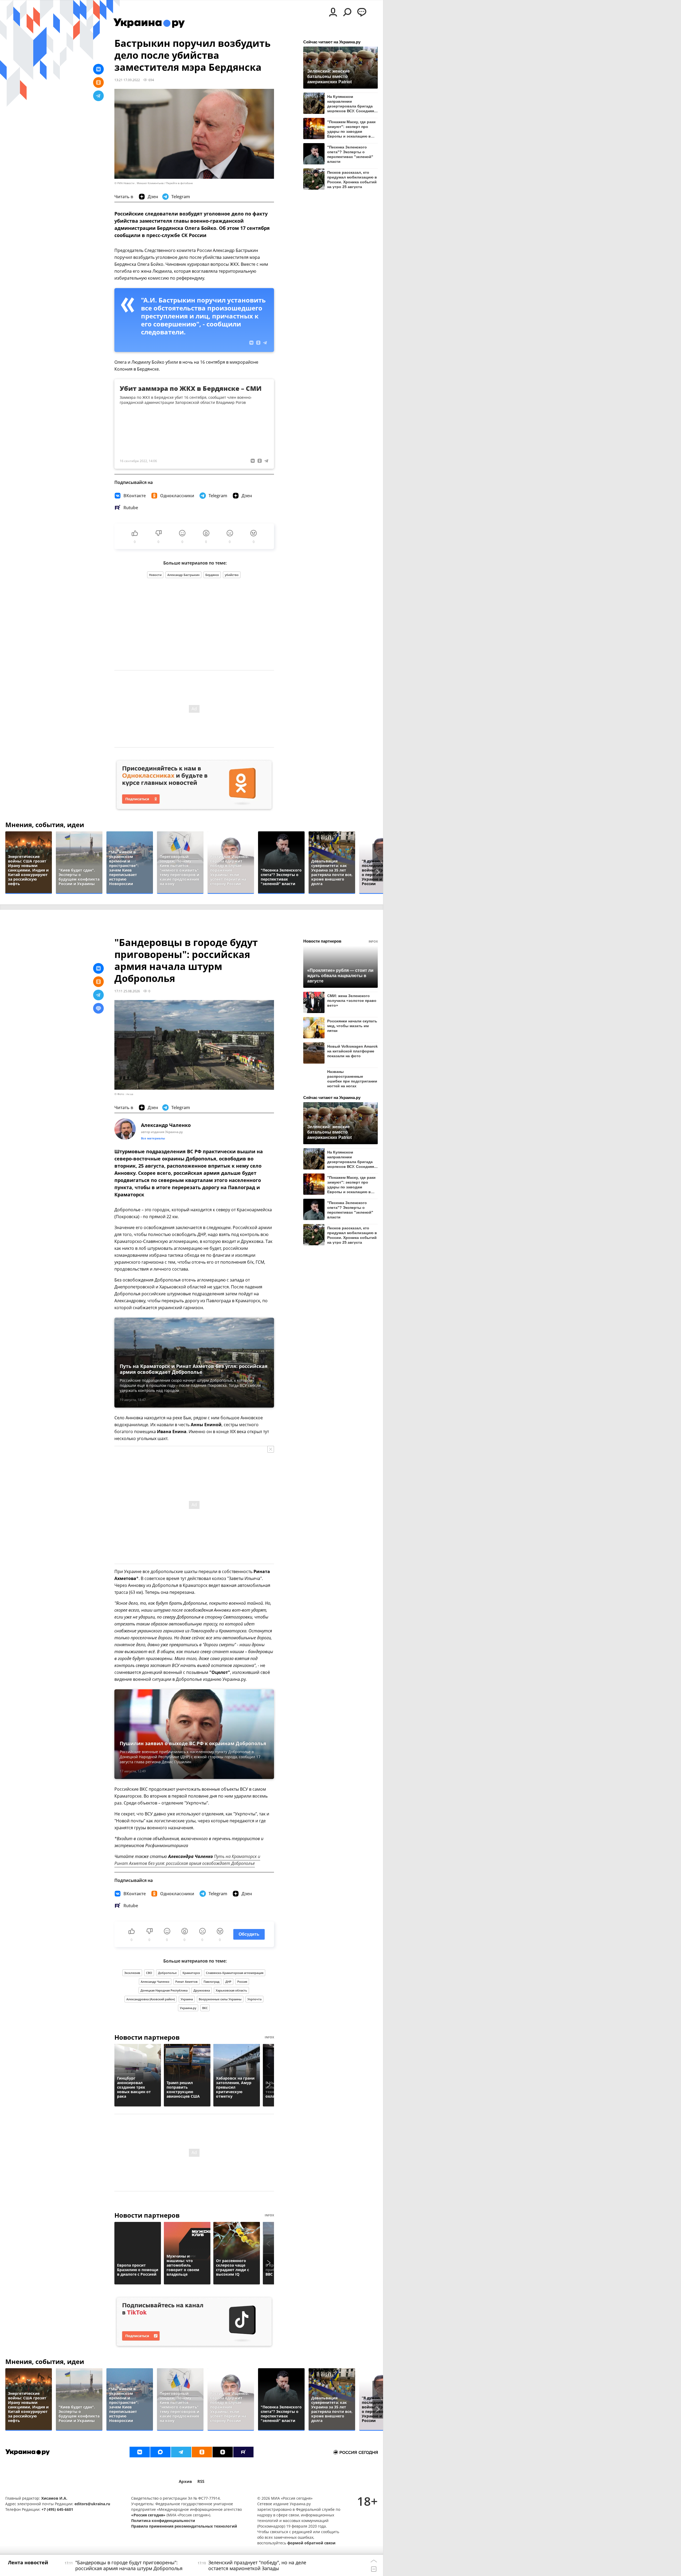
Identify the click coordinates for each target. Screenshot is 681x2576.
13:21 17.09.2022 (127, 80)
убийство (232, 575)
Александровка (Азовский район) (151, 1999)
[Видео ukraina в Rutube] (243, 2452)
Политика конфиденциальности (163, 2521)
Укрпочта (254, 1999)
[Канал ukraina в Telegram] (181, 2452)
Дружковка (202, 1990)
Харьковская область (231, 1990)
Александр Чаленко (155, 1982)
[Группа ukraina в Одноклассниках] (202, 2452)
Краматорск (191, 1973)
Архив (185, 2481)
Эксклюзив (132, 1973)
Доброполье (167, 1973)
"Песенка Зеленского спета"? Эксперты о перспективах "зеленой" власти (350, 154)
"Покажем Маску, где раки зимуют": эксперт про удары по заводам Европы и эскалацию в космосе (351, 129)
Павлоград (211, 1982)
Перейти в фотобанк (179, 183)
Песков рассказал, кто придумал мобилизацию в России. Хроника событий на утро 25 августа (352, 179)
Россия (242, 1982)
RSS (201, 2481)
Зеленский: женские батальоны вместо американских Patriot (329, 76)
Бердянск (212, 575)
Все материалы (153, 1138)
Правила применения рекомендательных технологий (184, 2526)
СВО (149, 1973)
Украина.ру (188, 2008)
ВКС (205, 2008)
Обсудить (249, 1934)
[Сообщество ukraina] (160, 2452)
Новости (155, 575)
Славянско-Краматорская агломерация (235, 1973)
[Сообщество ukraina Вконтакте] (140, 2452)
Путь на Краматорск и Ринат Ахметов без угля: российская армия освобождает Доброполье (187, 1860)
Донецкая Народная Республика (164, 1990)
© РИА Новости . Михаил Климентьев (139, 183)
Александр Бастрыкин (183, 575)
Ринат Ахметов (186, 1982)
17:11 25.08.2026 (127, 991)
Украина (187, 1999)
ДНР (228, 1982)
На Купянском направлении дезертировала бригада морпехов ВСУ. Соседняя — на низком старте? (351, 104)
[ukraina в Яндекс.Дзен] (223, 2452)
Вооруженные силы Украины (220, 1999)
